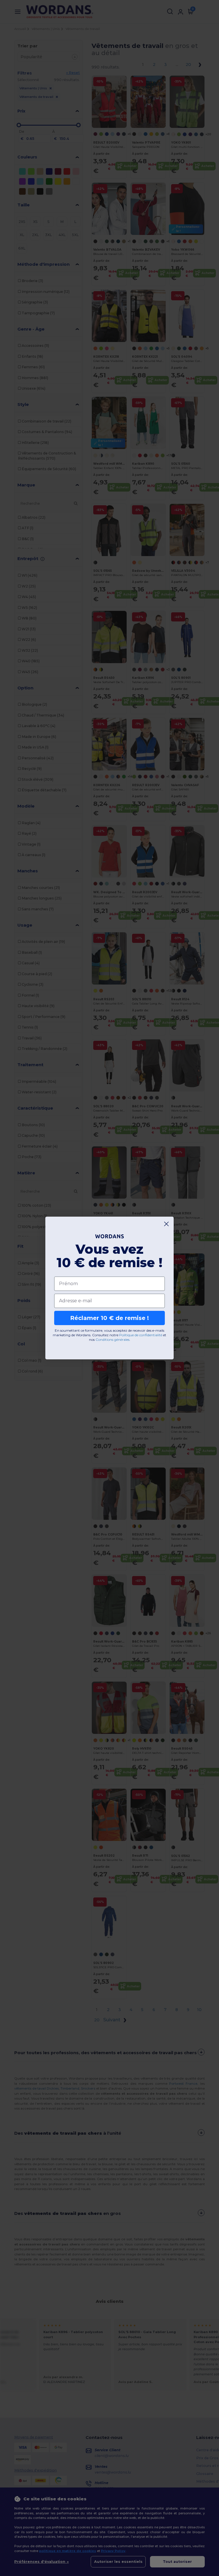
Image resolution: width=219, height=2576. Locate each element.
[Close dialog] (166, 1224)
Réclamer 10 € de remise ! (109, 1318)
